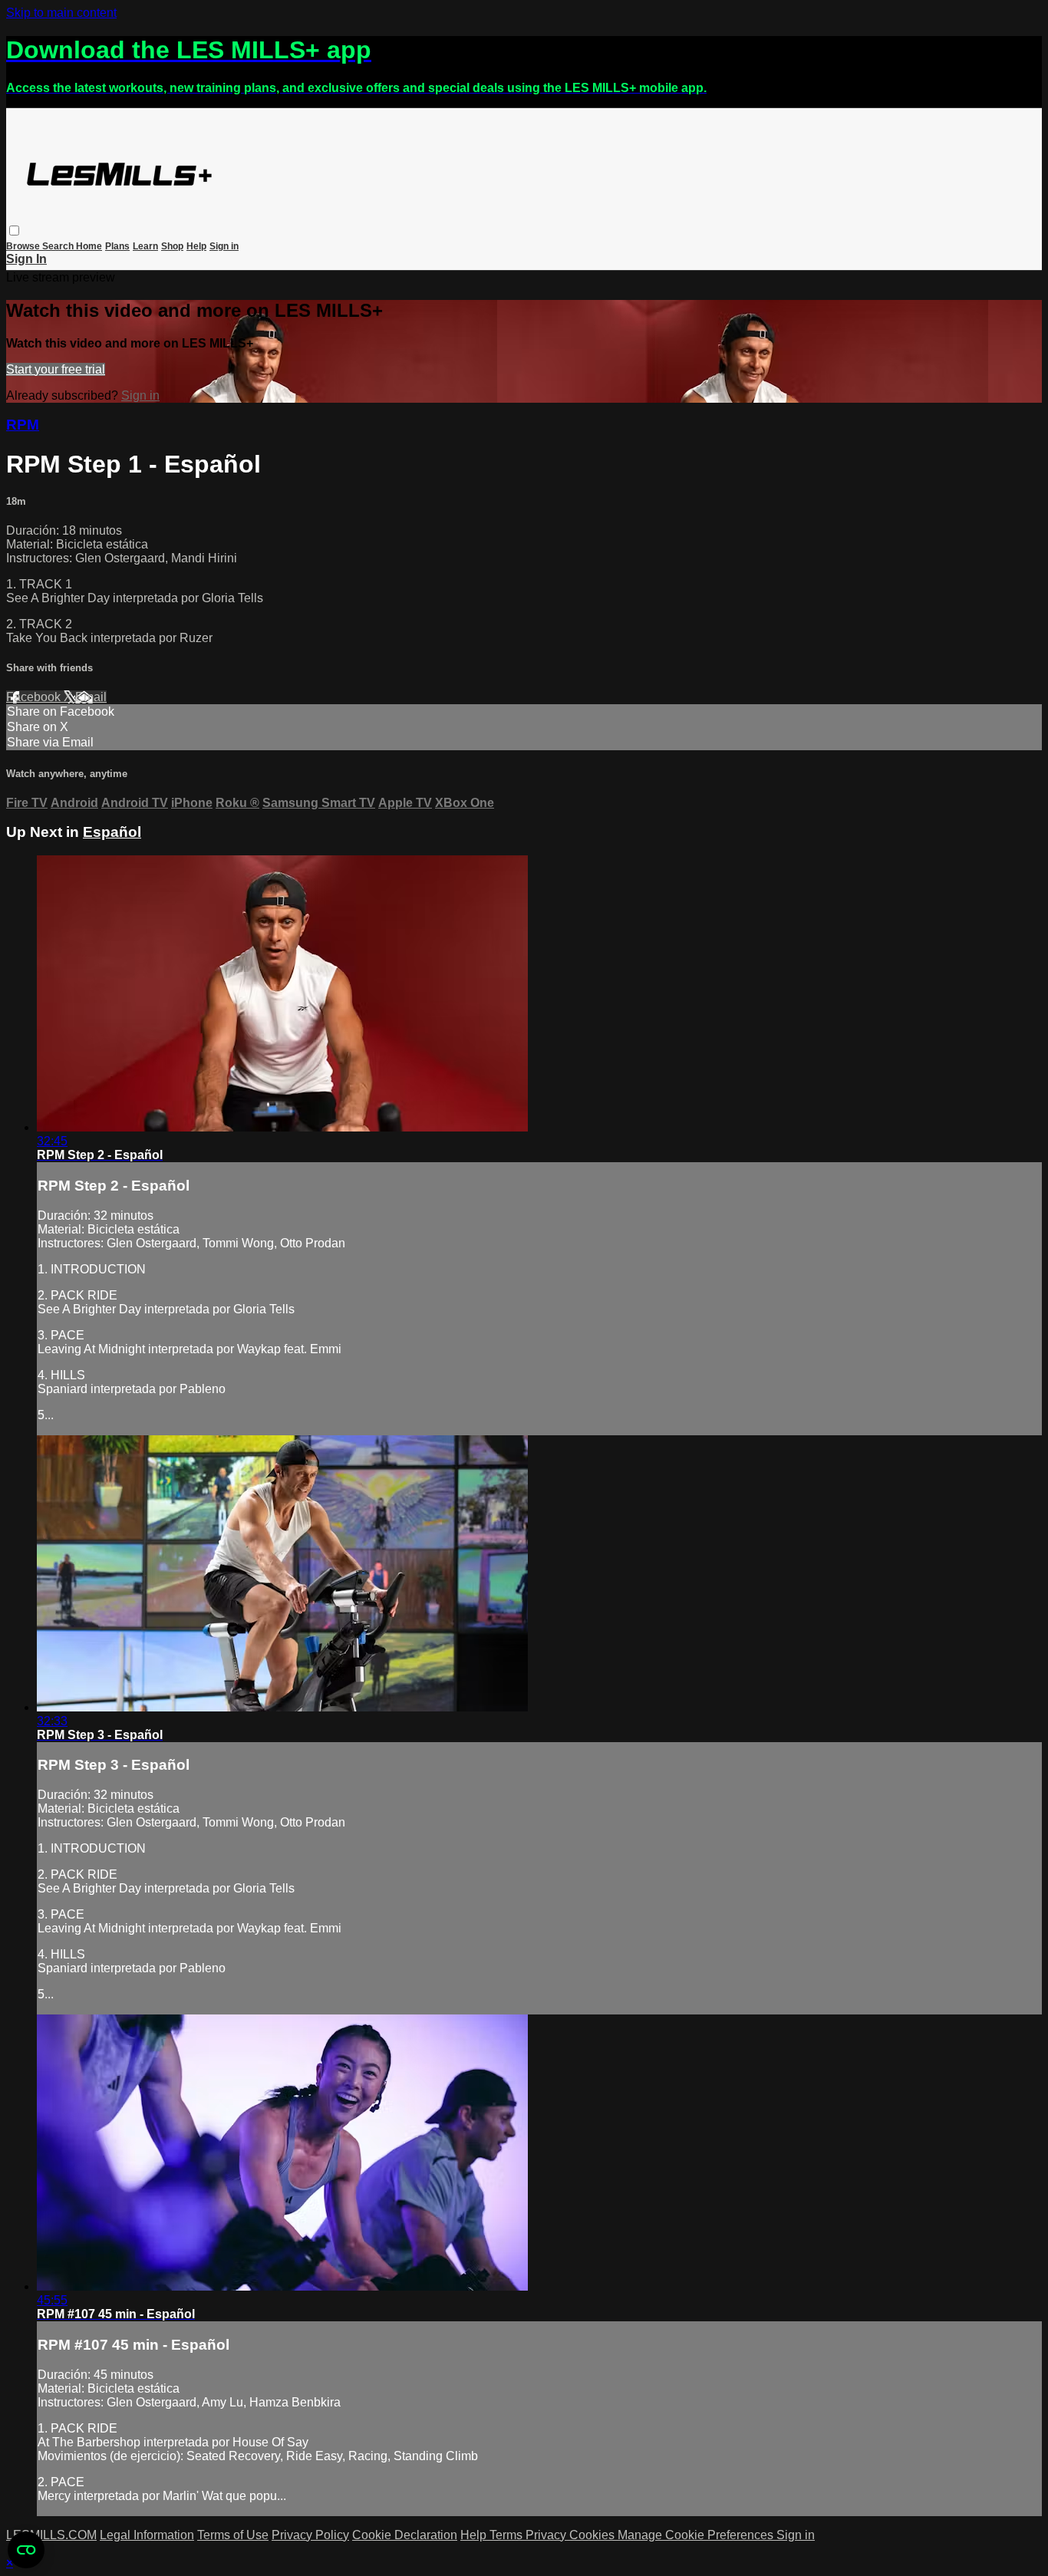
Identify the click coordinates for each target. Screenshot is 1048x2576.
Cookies (593, 2535)
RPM (23, 425)
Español (112, 832)
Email (91, 697)
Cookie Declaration (405, 2535)
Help (196, 246)
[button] (14, 231)
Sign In (26, 259)
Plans (117, 246)
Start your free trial (56, 369)
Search (59, 246)
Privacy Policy (310, 2535)
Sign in (224, 246)
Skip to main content (61, 13)
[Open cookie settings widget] (26, 2550)
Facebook (35, 697)
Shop (172, 246)
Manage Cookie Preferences (697, 2535)
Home (89, 246)
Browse (24, 246)
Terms (508, 2535)
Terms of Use (233, 2535)
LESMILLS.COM (51, 2535)
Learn (145, 246)
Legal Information (147, 2535)
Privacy (547, 2535)
